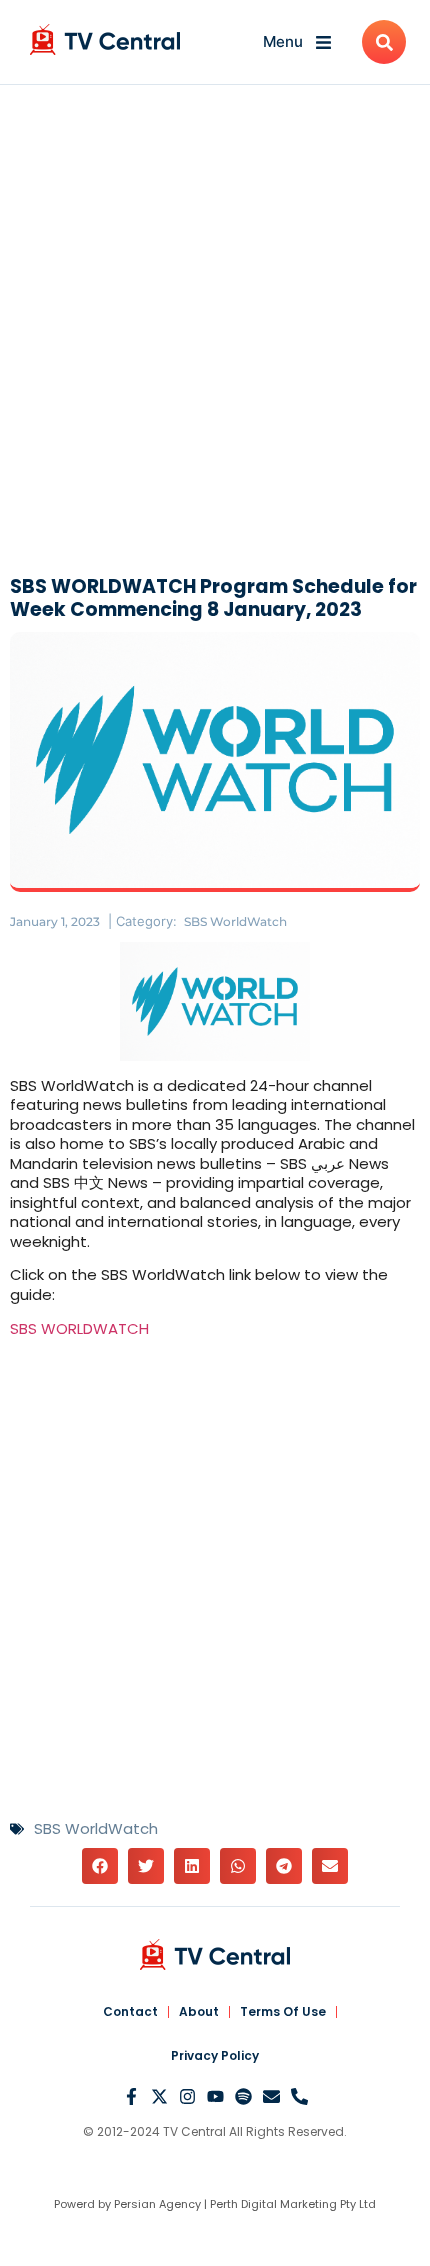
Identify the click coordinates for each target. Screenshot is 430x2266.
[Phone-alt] (299, 2096)
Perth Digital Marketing (273, 2204)
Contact (130, 2011)
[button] (100, 1866)
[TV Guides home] (105, 39)
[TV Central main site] (215, 1954)
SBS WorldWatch (235, 921)
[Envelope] (271, 2096)
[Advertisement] (215, 335)
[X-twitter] (159, 2096)
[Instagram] (187, 2096)
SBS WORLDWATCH (79, 1328)
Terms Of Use (283, 2011)
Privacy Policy (215, 2055)
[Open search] (384, 42)
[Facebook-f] (131, 2096)
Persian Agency (157, 2204)
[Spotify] (243, 2096)
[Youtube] (215, 2096)
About (199, 2011)
